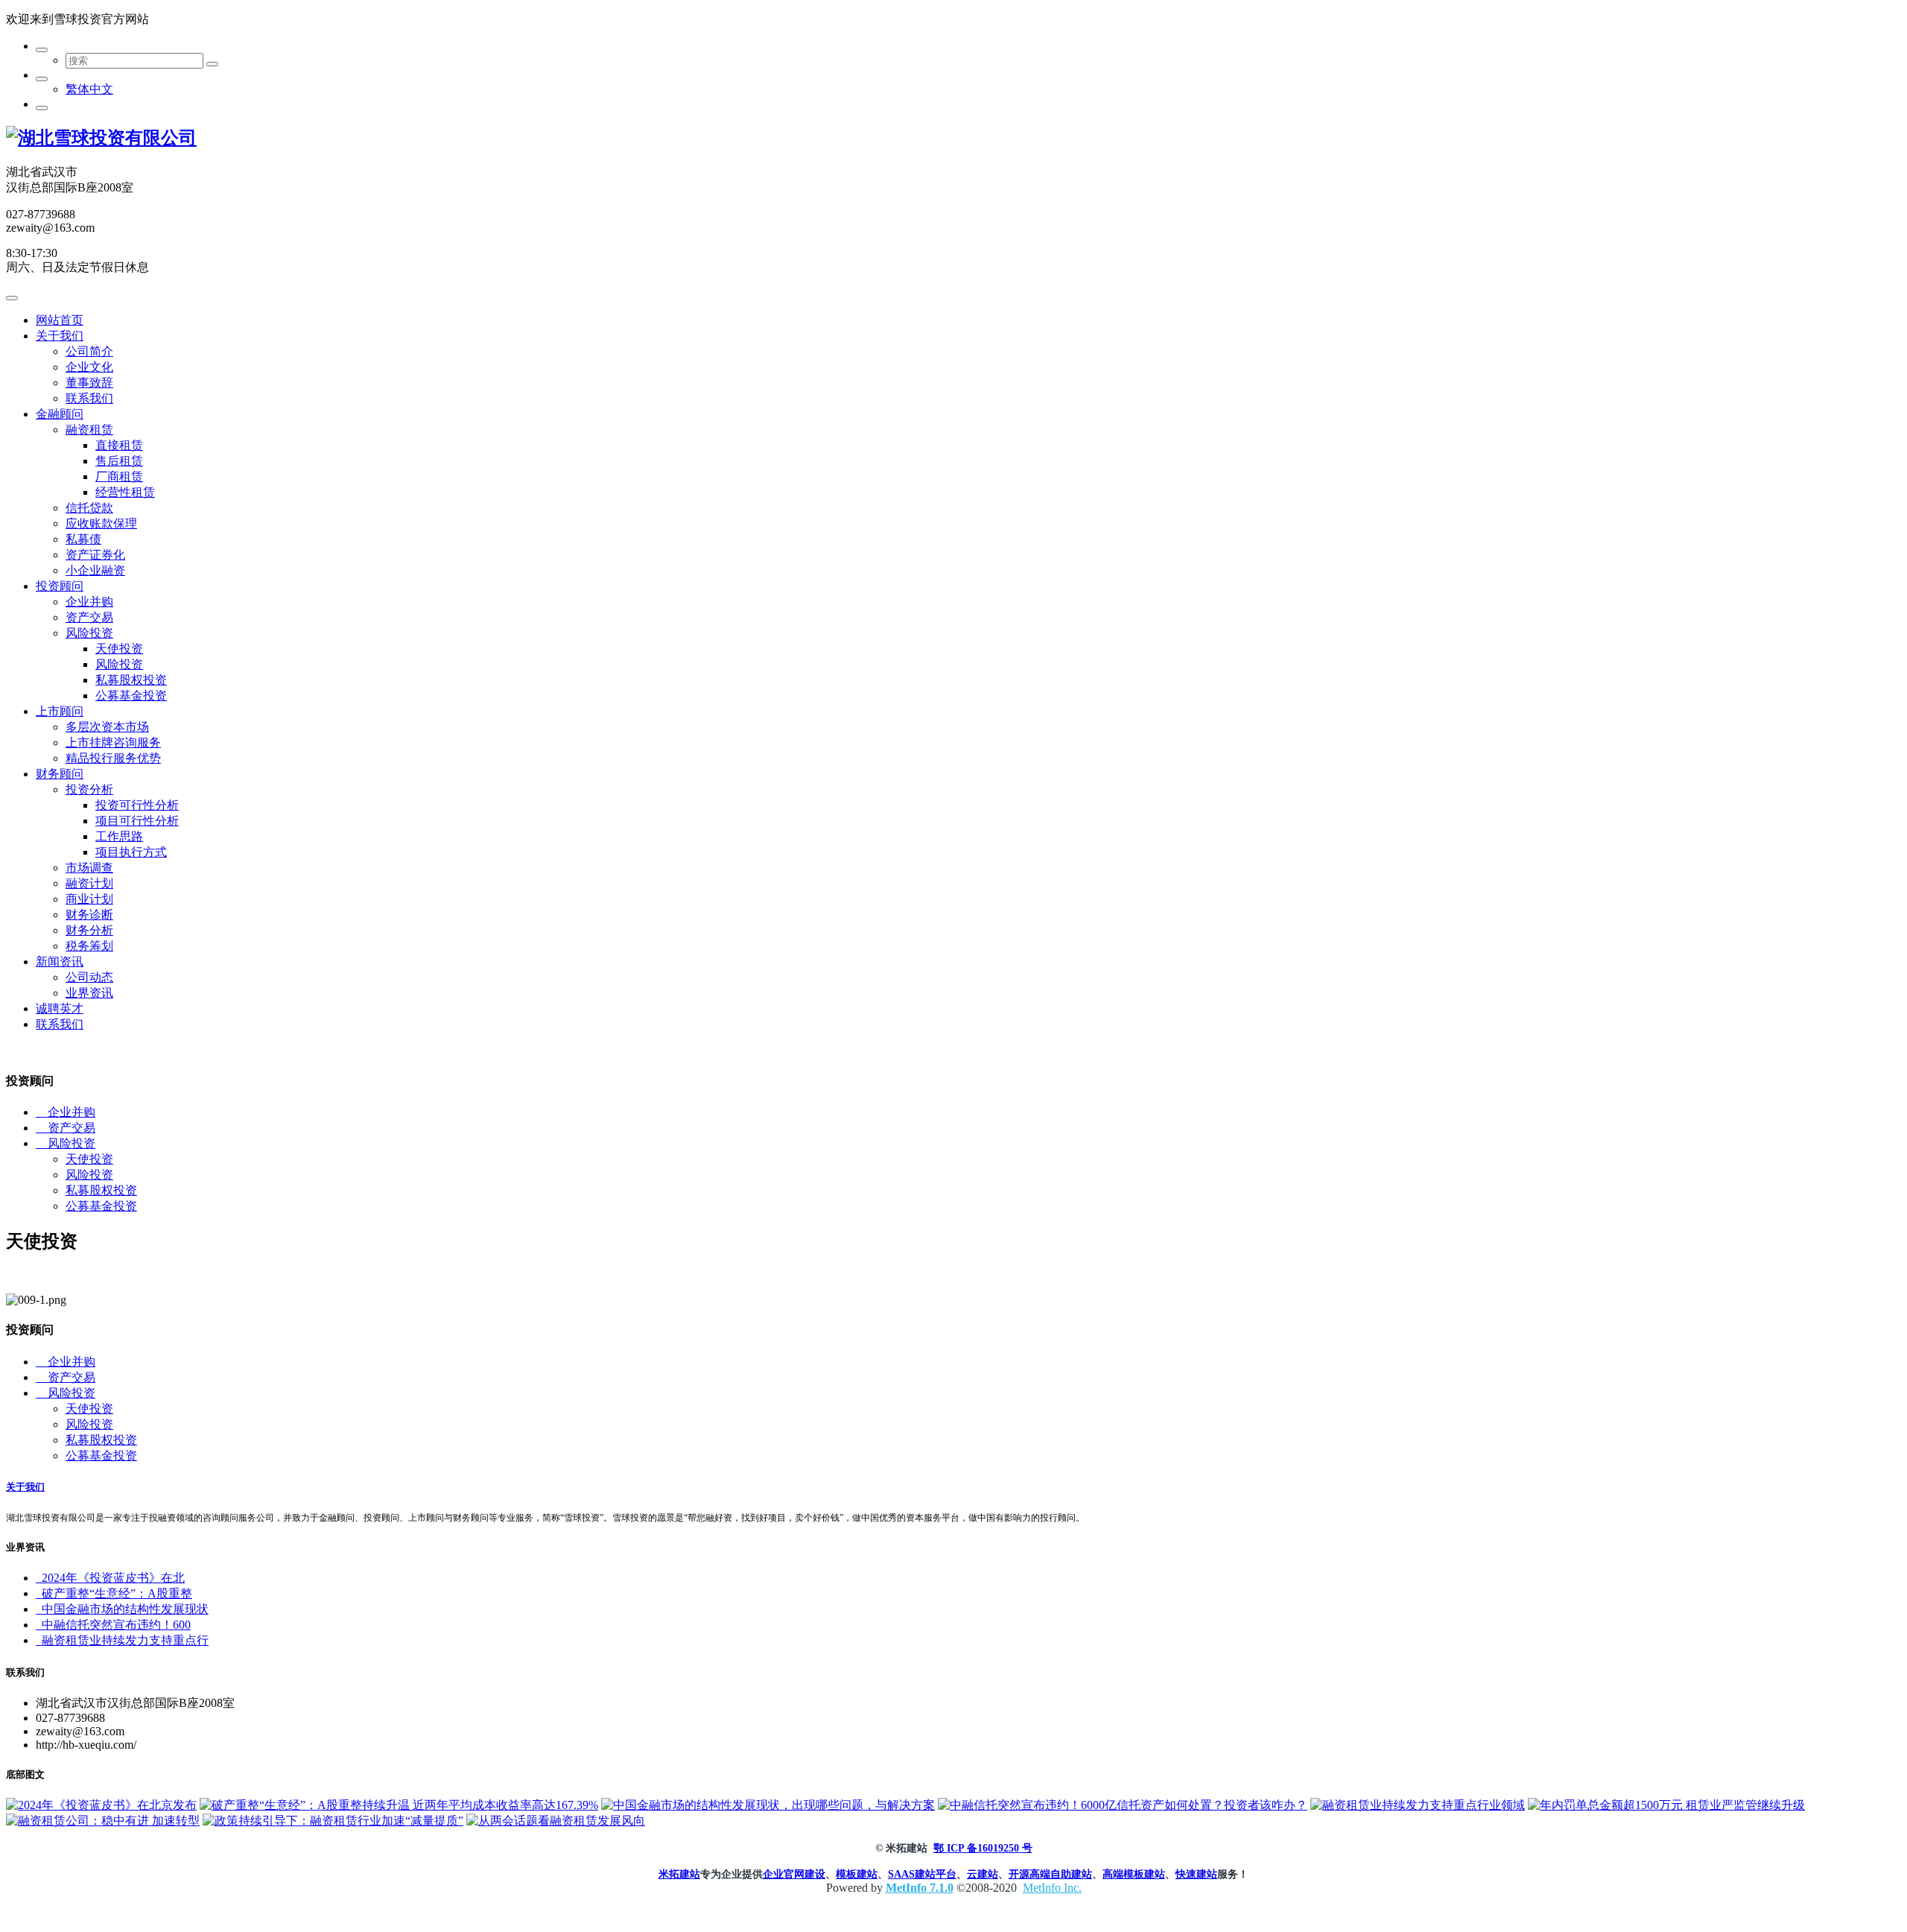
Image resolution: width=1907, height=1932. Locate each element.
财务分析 (89, 930)
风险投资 (89, 633)
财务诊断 (89, 915)
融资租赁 (89, 430)
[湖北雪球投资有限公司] (101, 138)
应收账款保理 (101, 523)
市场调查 (89, 868)
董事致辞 (89, 383)
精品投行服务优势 (113, 758)
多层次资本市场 (107, 727)
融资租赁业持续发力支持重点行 (122, 1640)
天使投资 (119, 649)
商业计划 (89, 899)
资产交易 (89, 617)
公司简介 (89, 351)
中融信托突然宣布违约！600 (113, 1625)
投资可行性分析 (137, 805)
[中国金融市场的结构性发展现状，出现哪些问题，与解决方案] (768, 1805)
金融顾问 (60, 414)
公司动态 (89, 977)
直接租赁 (119, 445)
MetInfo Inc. (1052, 1888)
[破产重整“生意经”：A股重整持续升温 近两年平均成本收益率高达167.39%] (399, 1805)
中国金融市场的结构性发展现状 (122, 1609)
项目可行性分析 (137, 821)
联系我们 (89, 398)
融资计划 (89, 883)
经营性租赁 (125, 492)
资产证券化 (95, 555)
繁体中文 (89, 89)
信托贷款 (89, 508)
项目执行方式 (131, 852)
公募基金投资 (131, 696)
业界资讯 (89, 993)
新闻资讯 (60, 962)
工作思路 (119, 836)
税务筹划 (89, 946)
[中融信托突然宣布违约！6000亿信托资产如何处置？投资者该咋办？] (1123, 1805)
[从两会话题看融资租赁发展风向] (556, 1821)
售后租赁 (119, 461)
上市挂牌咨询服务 (113, 742)
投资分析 (89, 789)
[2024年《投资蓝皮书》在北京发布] (101, 1805)
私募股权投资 (131, 680)
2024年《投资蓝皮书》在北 (110, 1578)
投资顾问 (60, 586)
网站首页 (60, 320)
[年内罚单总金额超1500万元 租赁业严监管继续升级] (1666, 1805)
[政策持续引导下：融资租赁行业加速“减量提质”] (333, 1821)
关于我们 (60, 336)
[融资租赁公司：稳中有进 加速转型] (103, 1821)
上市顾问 (60, 711)
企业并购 (89, 602)
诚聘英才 (60, 1008)
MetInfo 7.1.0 (920, 1888)
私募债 (83, 539)
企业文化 (89, 367)
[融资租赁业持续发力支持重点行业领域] (1418, 1805)
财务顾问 (60, 774)
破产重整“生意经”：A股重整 (114, 1593)
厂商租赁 (119, 476)
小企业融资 (95, 570)
